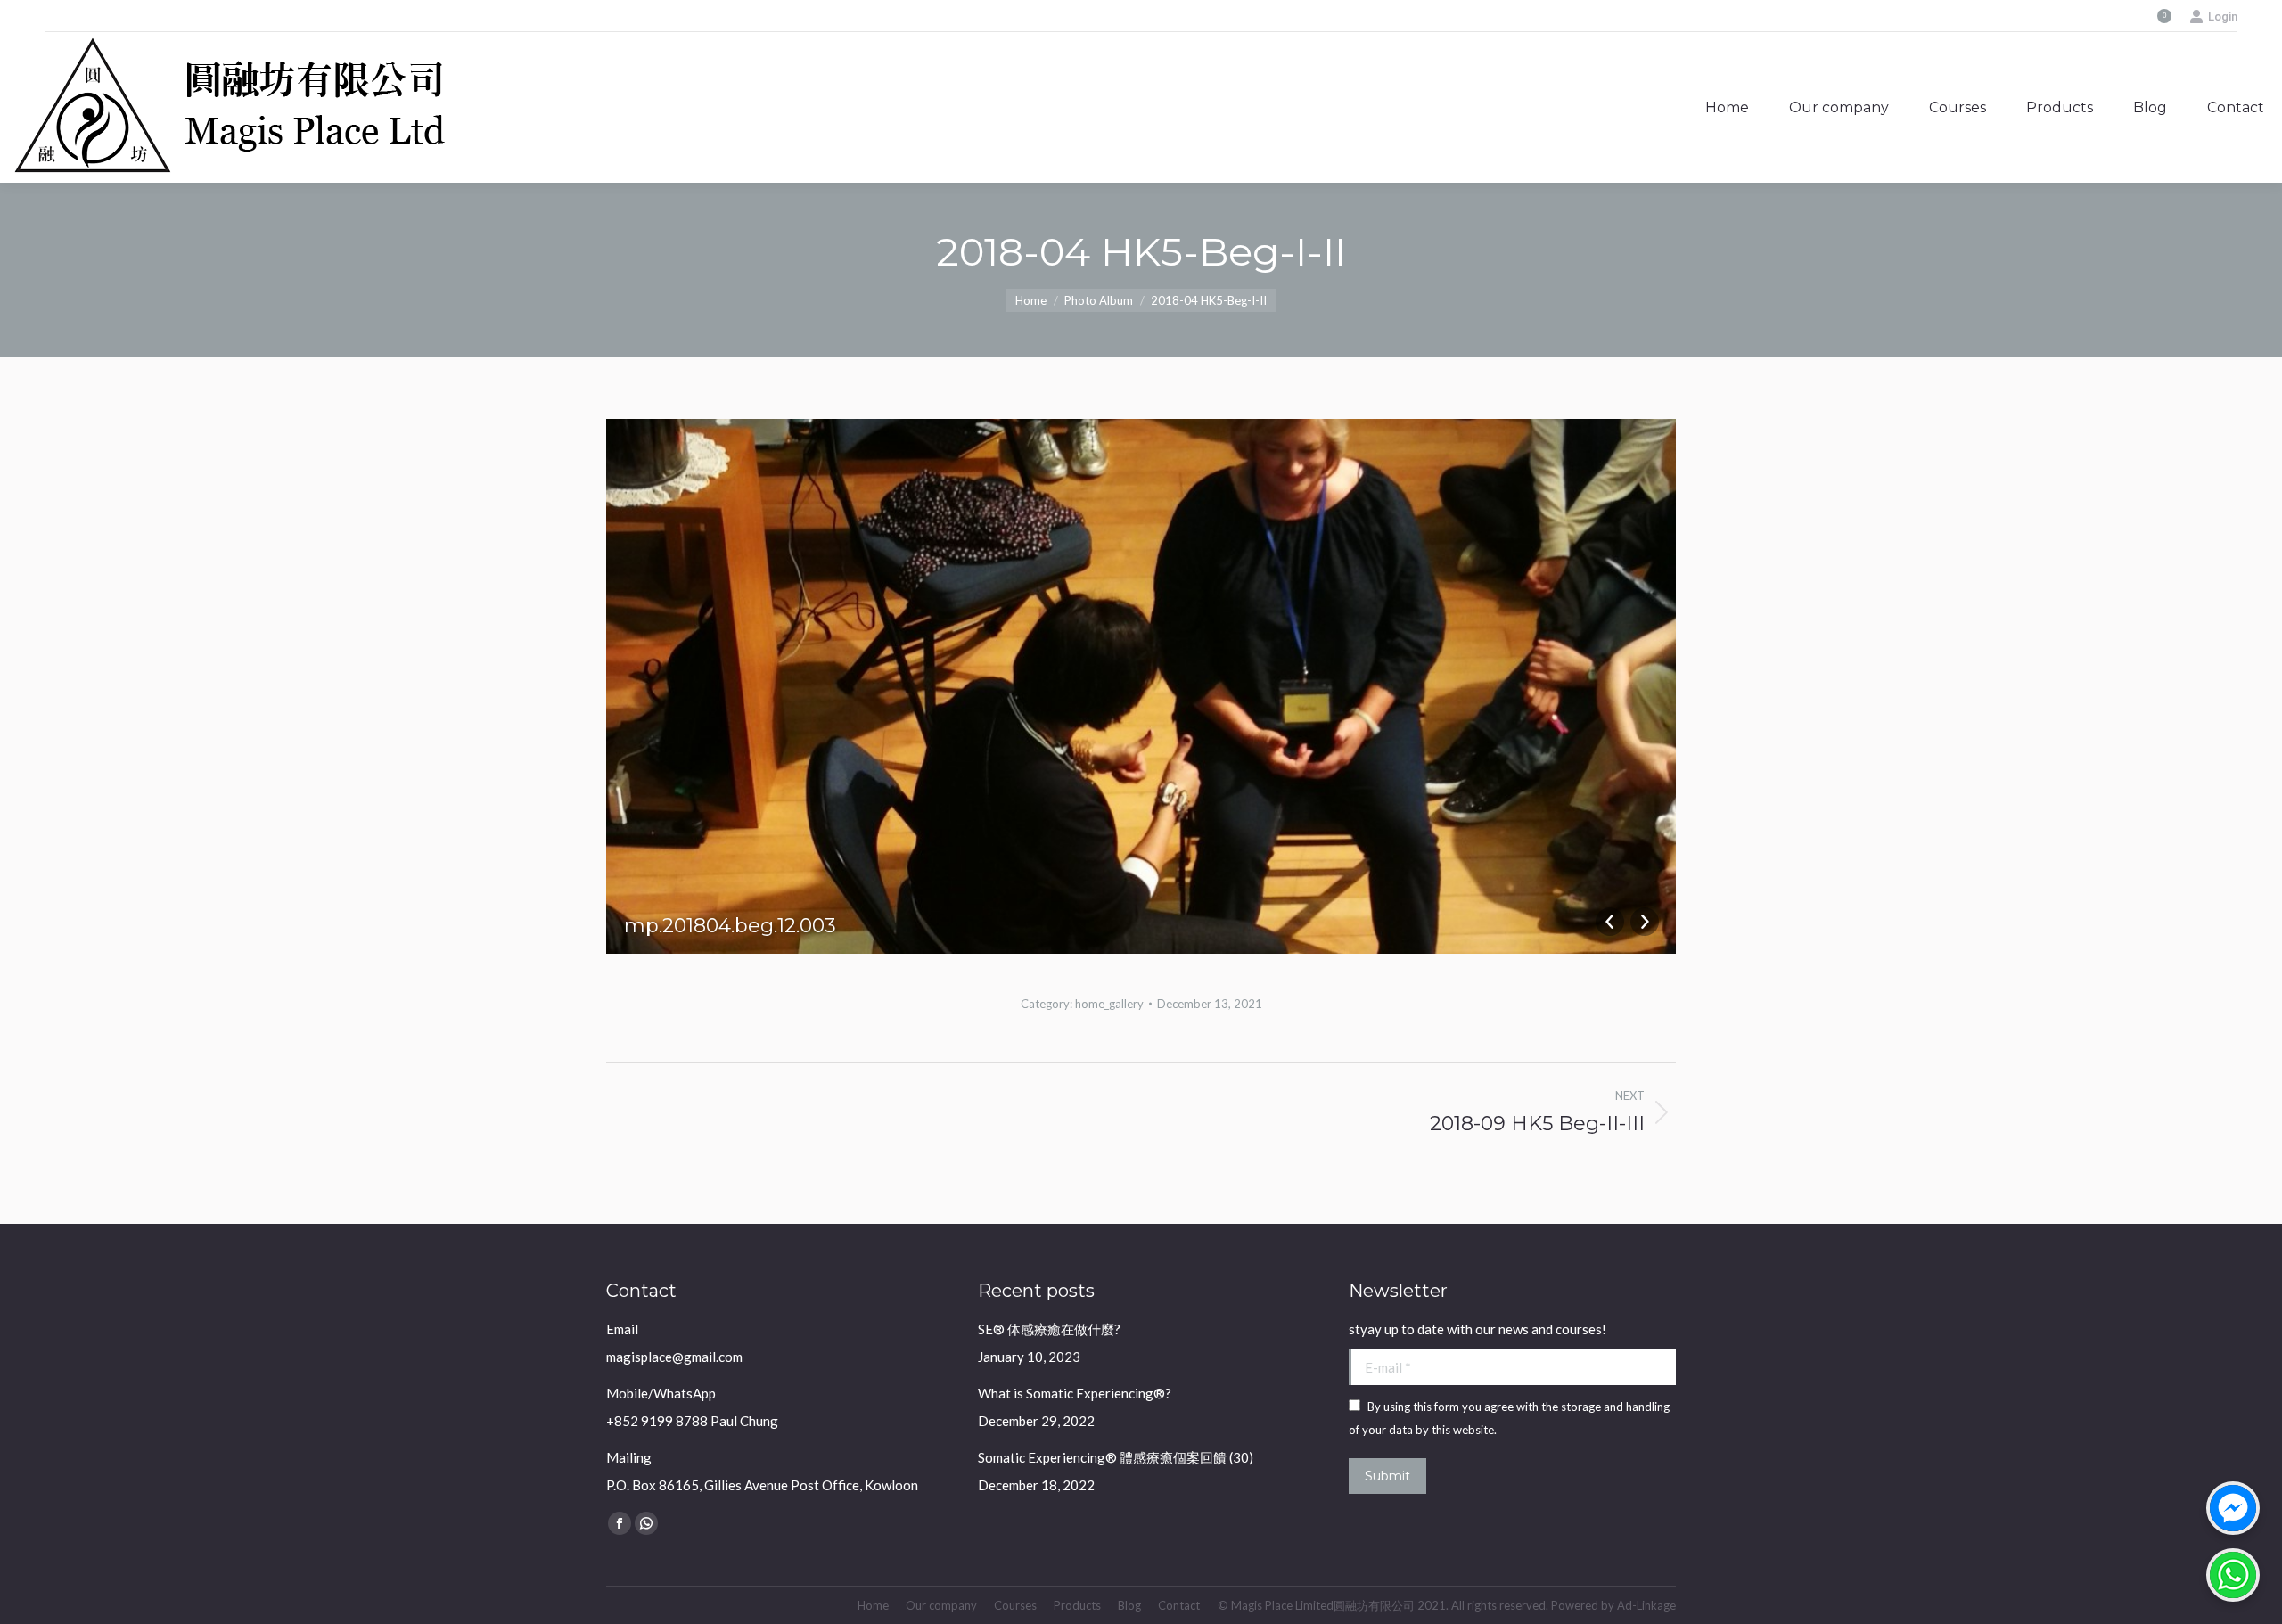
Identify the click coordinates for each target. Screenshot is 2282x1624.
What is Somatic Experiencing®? (1075, 1393)
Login (2223, 16)
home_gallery (1109, 1004)
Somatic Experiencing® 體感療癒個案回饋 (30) (1116, 1457)
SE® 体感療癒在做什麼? (1049, 1329)
